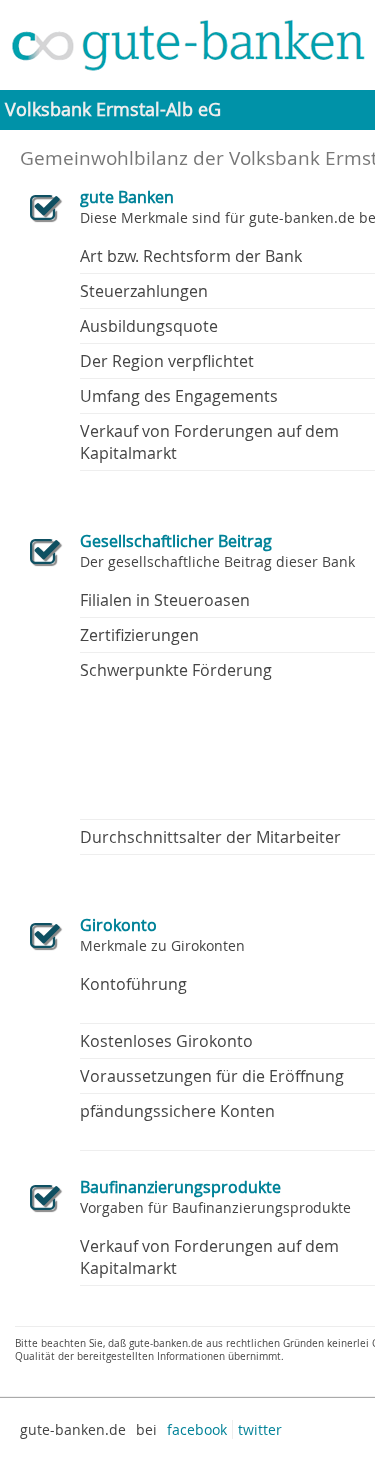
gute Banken (127, 197)
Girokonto (118, 925)
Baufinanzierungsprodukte (180, 1187)
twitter (260, 1429)
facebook (197, 1429)
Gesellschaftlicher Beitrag (176, 541)
